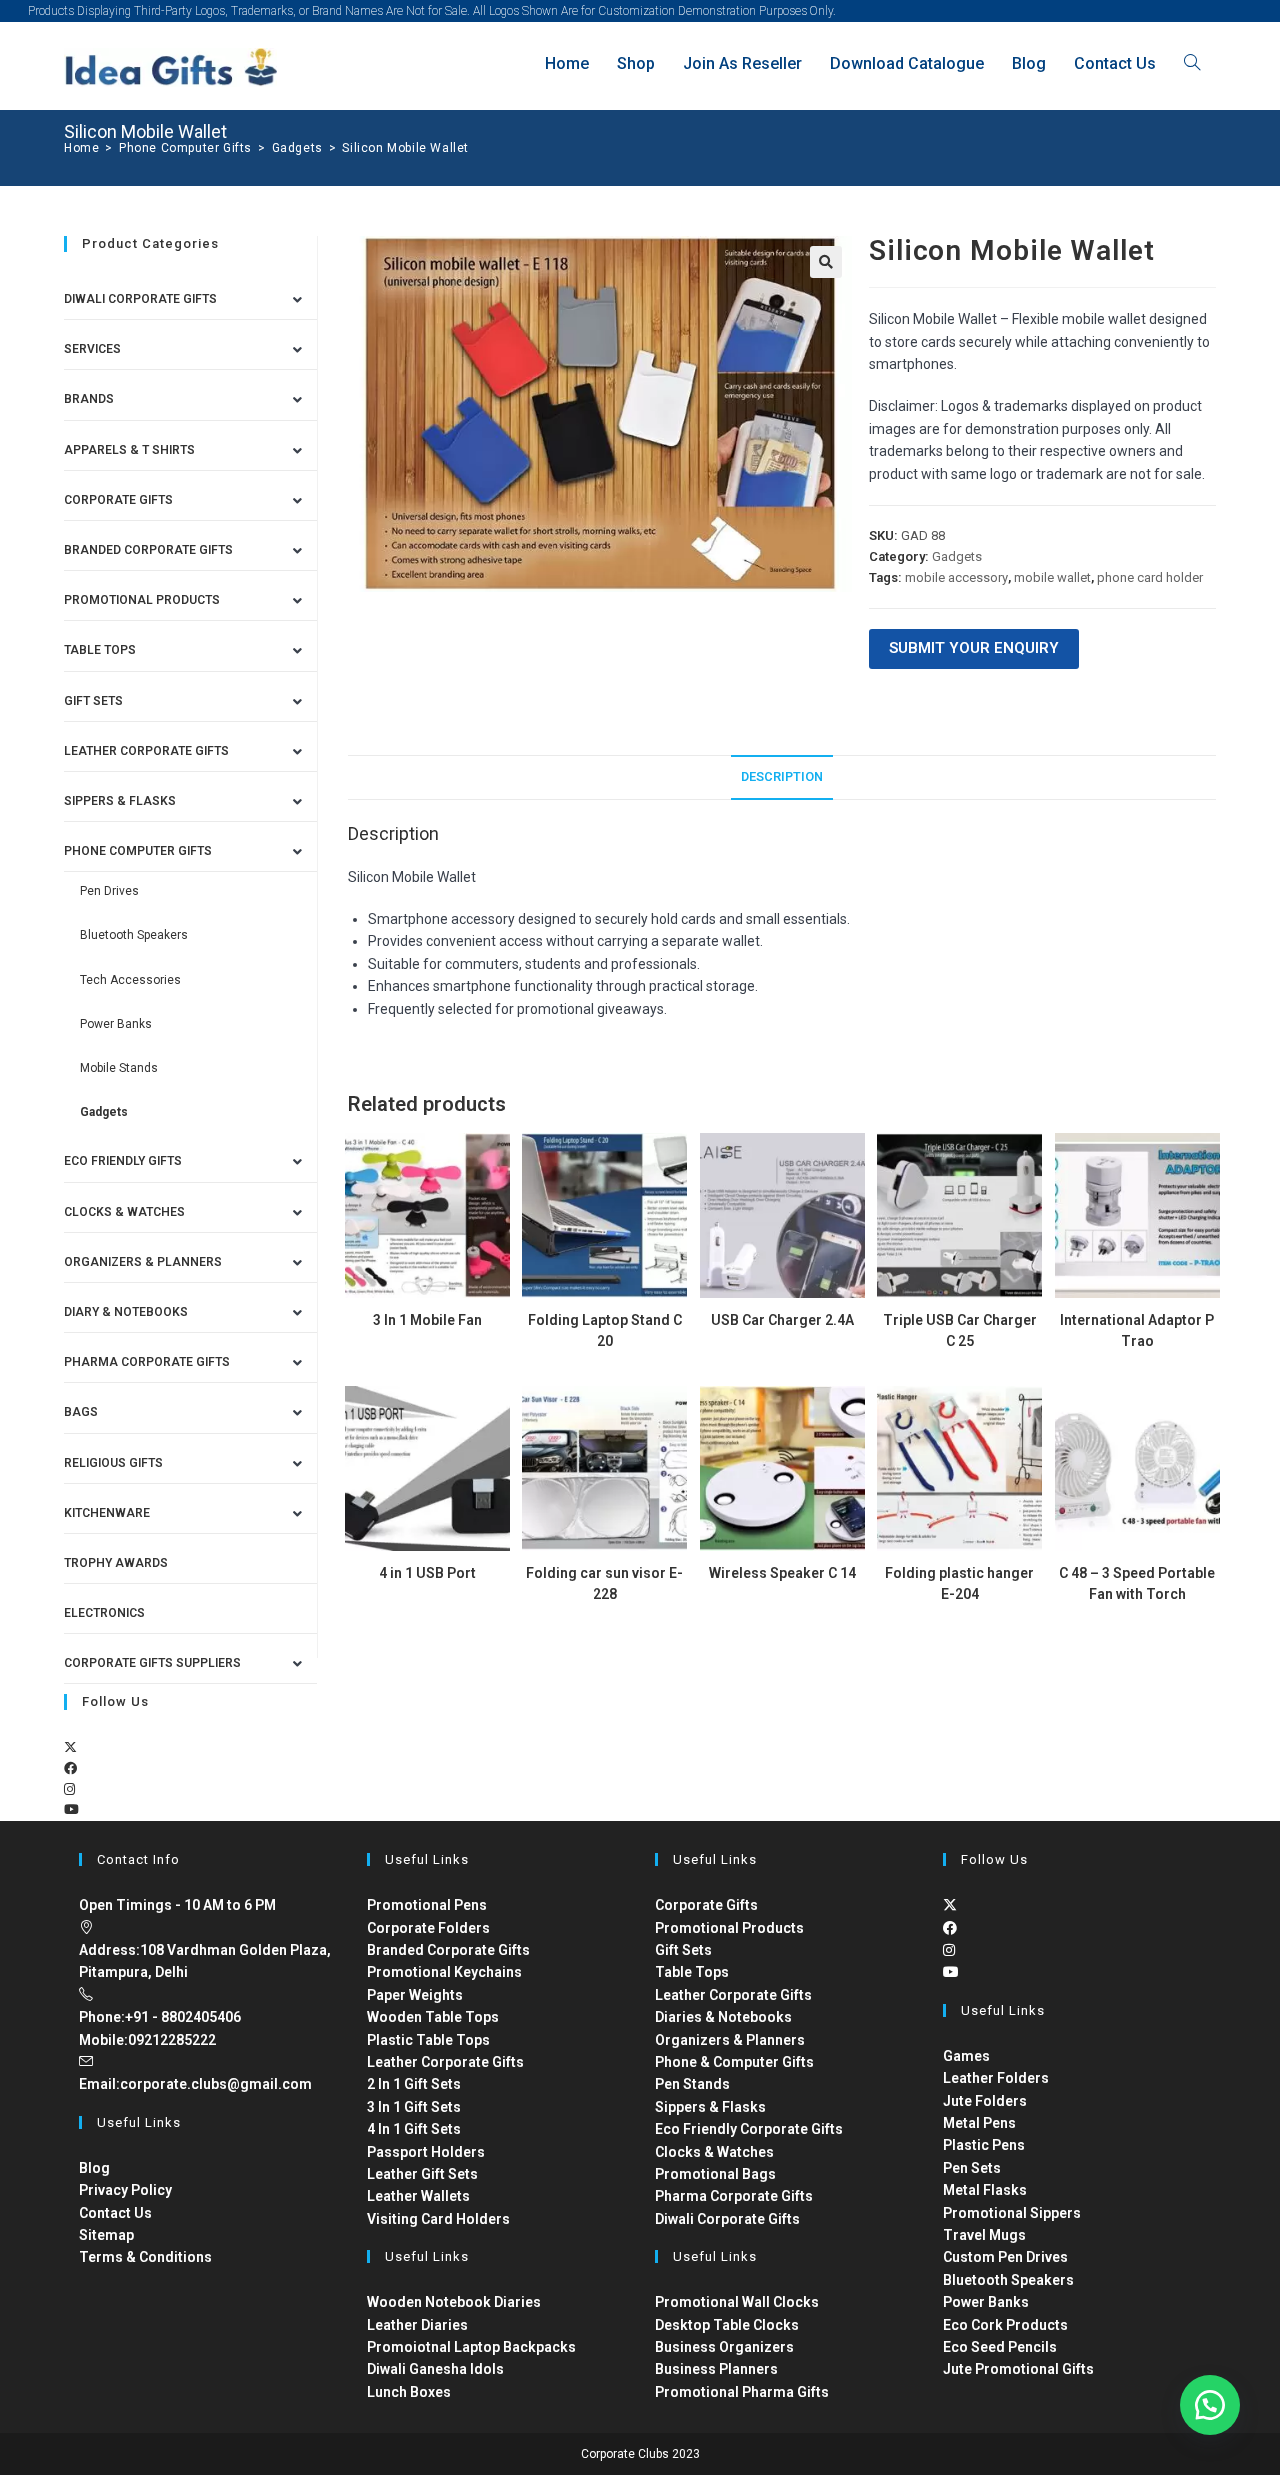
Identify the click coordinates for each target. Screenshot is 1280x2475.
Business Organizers (724, 2347)
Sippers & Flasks (120, 801)
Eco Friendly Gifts (123, 1161)
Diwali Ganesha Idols (435, 2369)
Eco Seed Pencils (1000, 2347)
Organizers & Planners (143, 1262)
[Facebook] (70, 1768)
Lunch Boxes (409, 2392)
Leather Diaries (417, 2325)
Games (966, 2056)
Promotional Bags (715, 2174)
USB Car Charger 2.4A (782, 1320)
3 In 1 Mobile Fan (427, 1320)
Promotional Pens (427, 1905)
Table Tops (100, 650)
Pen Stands (692, 2084)
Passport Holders (426, 2152)
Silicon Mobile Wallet (405, 148)
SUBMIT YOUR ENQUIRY (974, 648)
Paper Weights (415, 1995)
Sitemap (106, 2235)
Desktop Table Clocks (727, 2325)
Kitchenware (107, 1513)
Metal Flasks (985, 2190)
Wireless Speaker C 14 (782, 1573)
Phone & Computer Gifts (734, 2062)
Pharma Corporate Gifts (147, 1362)
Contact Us (115, 2213)
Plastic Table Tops (428, 2040)
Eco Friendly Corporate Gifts (749, 2129)
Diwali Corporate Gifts (140, 299)
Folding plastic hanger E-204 (959, 1583)
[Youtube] (71, 1809)
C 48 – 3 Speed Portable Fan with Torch (1137, 1583)
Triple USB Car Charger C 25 (960, 1330)
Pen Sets (972, 2168)
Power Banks (116, 1024)
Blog (94, 2168)
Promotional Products (142, 600)
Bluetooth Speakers (134, 935)
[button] (826, 262)
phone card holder (1150, 577)
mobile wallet (1052, 577)
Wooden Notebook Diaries (454, 2302)
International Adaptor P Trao (1137, 1330)
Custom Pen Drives (1005, 2257)
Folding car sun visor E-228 (604, 1583)
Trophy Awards (116, 1563)
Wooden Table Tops (433, 2017)
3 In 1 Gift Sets (414, 2107)
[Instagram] (69, 1789)
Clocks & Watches (124, 1212)
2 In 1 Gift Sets (414, 2084)
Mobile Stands (119, 1068)
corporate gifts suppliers (152, 1663)
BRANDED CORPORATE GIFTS (148, 550)
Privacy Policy (125, 2190)
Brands (89, 399)
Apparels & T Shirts (129, 450)
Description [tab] (782, 776)
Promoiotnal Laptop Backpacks (471, 2347)
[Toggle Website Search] (1192, 63)
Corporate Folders (428, 1928)
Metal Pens (979, 2123)
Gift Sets (93, 701)
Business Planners (716, 2369)
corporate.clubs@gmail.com (216, 2084)
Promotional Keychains (444, 1972)
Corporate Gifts (118, 500)
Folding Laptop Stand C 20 (605, 1330)
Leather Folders (996, 2078)
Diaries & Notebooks (723, 2017)
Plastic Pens (984, 2145)
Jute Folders (985, 2101)
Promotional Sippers (1012, 2213)
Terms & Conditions (145, 2257)
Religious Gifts (113, 1463)
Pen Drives (109, 891)
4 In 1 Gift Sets (414, 2129)
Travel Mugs (984, 2235)
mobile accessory (956, 577)
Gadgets (957, 556)
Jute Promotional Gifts (1018, 2369)
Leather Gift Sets (422, 2174)
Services (92, 349)
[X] (70, 1747)
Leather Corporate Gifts (146, 751)
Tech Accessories (130, 980)
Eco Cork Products (1005, 2325)
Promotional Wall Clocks (737, 2302)
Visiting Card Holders (438, 2219)
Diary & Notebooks (126, 1312)
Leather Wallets (418, 2196)
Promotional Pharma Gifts (742, 2392)
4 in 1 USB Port (427, 1573)
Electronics (104, 1613)
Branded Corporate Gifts (448, 1950)
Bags (81, 1412)
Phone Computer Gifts (138, 851)
